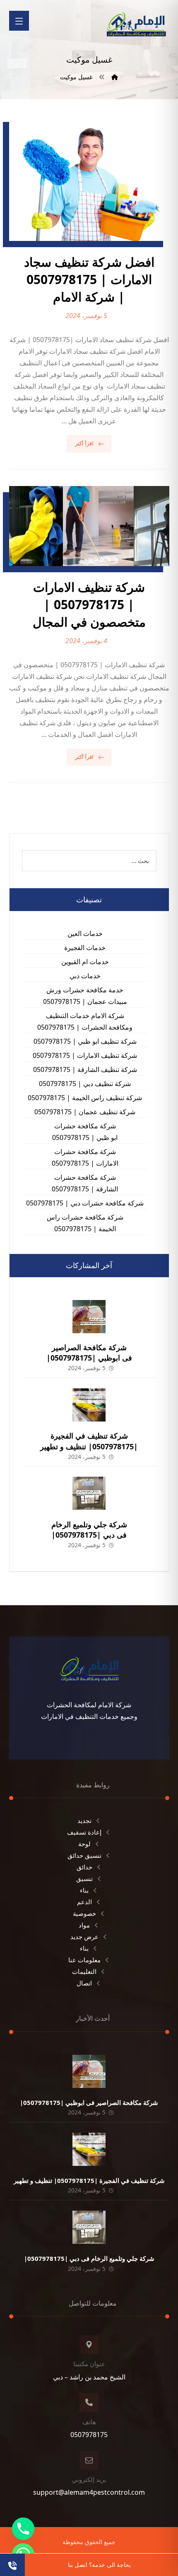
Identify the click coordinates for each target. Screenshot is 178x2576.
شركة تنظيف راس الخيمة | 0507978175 (85, 1098)
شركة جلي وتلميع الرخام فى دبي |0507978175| (89, 1530)
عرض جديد (84, 1937)
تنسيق (84, 1879)
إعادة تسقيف (84, 1832)
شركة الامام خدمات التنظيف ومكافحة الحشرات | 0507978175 (85, 1021)
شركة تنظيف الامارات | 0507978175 (85, 1055)
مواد (84, 1925)
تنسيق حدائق (84, 1855)
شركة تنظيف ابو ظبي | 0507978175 (85, 1041)
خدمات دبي (85, 976)
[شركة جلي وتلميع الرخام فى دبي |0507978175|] (89, 1493)
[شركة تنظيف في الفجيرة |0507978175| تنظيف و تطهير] (89, 1405)
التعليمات (84, 1971)
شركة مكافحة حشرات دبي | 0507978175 (85, 1203)
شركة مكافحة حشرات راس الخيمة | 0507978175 (85, 1223)
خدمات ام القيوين (85, 962)
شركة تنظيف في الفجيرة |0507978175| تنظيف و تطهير (89, 1441)
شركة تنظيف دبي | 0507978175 (85, 1084)
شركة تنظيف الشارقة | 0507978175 (85, 1069)
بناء (84, 1890)
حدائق (84, 1867)
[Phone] (23, 2529)
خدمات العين (85, 933)
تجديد (84, 1820)
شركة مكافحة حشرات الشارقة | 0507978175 (85, 1183)
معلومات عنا (84, 1960)
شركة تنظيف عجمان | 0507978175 (85, 1112)
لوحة (84, 1844)
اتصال (84, 1983)
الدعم (84, 1902)
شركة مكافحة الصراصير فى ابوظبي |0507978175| (89, 1352)
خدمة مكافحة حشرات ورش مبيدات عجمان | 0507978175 (85, 996)
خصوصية (84, 1913)
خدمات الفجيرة (85, 948)
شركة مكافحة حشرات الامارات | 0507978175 (85, 1157)
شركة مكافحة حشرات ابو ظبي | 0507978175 (85, 1132)
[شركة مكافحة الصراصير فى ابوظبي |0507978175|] (89, 1317)
